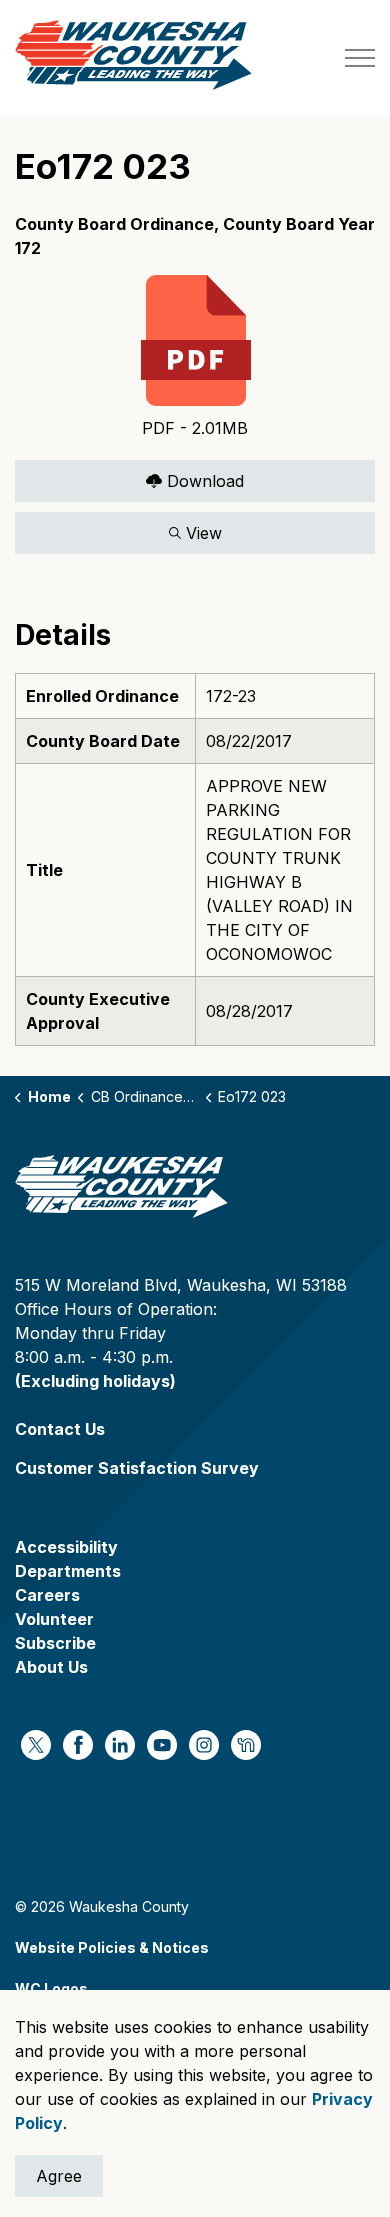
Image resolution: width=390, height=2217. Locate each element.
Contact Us (60, 1429)
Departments (68, 1571)
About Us (51, 1667)
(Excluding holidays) (95, 1381)
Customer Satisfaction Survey (137, 1468)
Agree (59, 2176)
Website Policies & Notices (112, 1947)
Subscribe (55, 1643)
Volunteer (54, 1619)
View (118, 528)
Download (129, 476)
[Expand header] (360, 57)
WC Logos (51, 1988)
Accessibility (66, 1547)
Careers (47, 1595)
